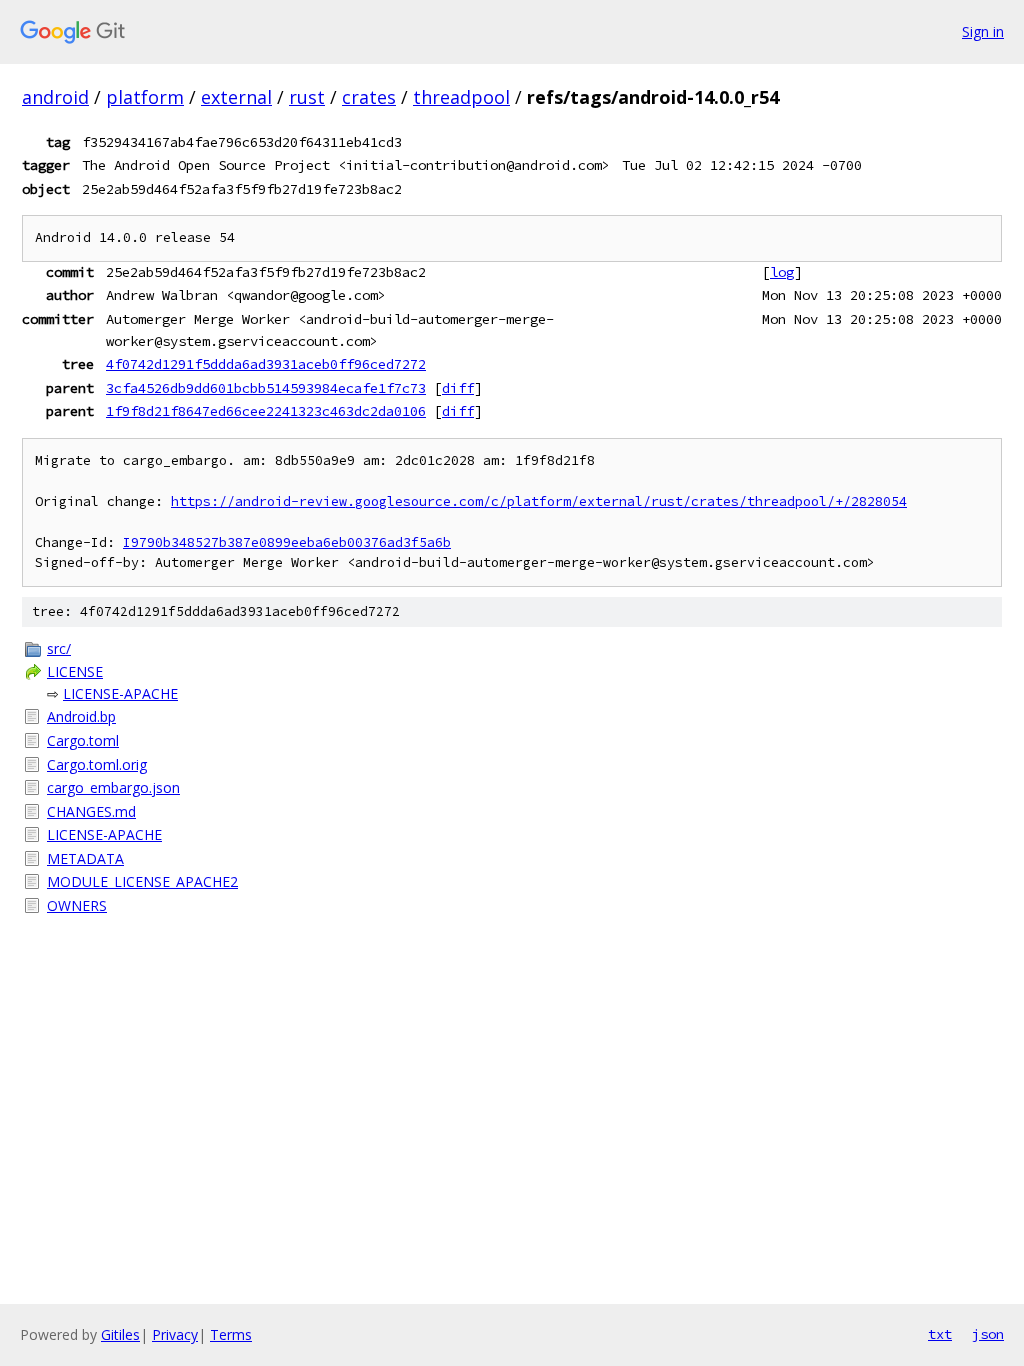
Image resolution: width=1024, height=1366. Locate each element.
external (236, 97)
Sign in (983, 31)
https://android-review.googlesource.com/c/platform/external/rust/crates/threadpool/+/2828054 (539, 501)
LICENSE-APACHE (120, 693)
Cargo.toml (83, 740)
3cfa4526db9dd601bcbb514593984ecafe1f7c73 (266, 388)
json (988, 1334)
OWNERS (77, 905)
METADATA (85, 858)
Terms (231, 1334)
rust (307, 97)
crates (369, 97)
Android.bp (81, 716)
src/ (59, 648)
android (55, 97)
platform (145, 97)
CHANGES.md (91, 811)
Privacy (175, 1334)
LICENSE (75, 671)
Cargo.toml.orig (97, 764)
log (782, 272)
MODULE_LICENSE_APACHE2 (142, 881)
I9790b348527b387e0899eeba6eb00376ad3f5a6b (287, 542)
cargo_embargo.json (113, 787)
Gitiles (120, 1334)
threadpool (461, 97)
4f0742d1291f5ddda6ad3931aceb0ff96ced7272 (266, 364)
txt (940, 1334)
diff (458, 388)
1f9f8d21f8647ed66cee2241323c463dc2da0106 (266, 411)
